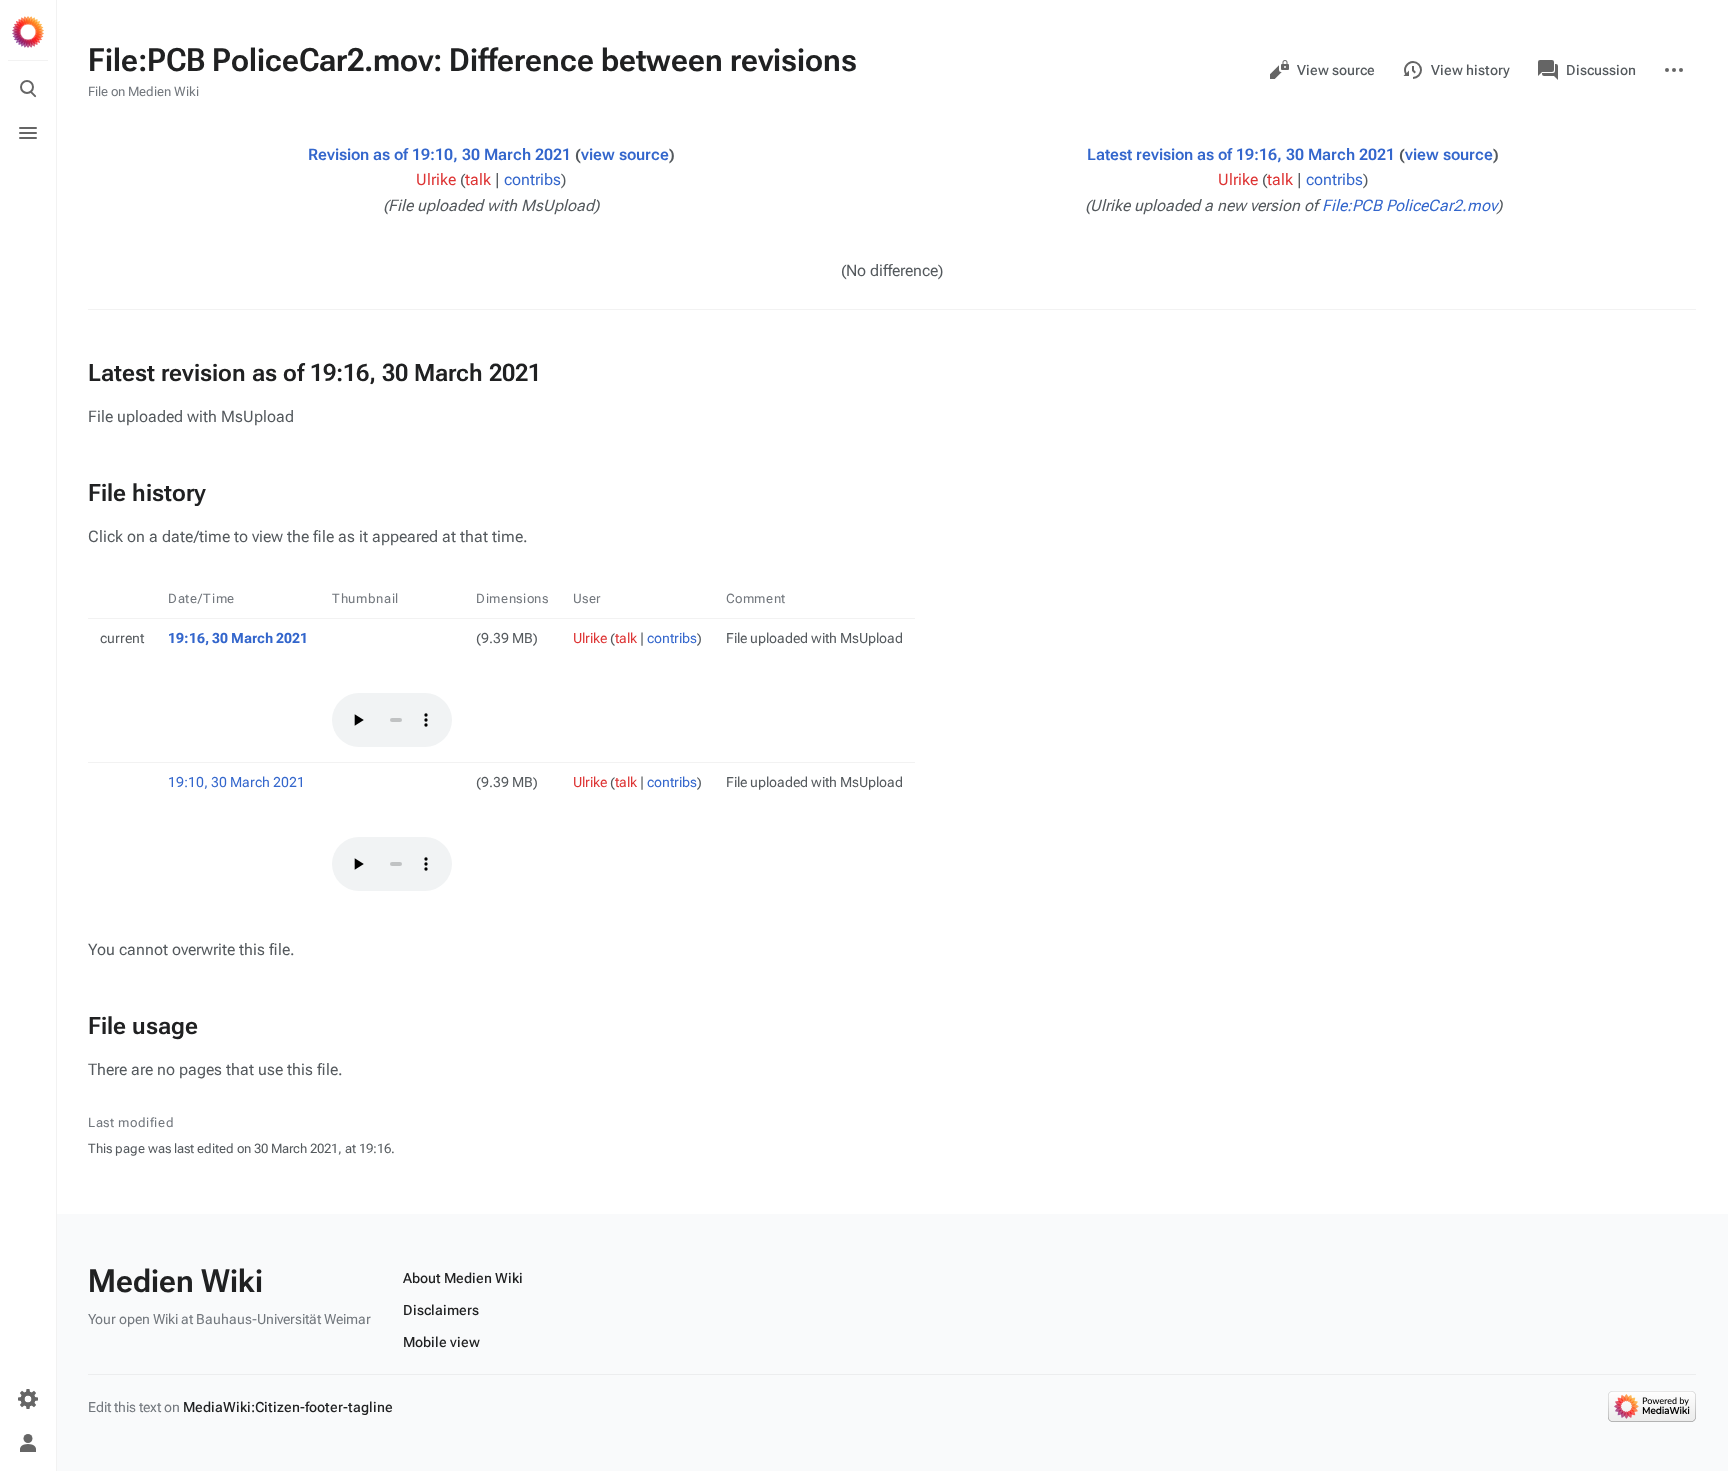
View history (1470, 70)
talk (478, 179)
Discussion (1601, 70)
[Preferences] (28, 1399)
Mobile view (441, 1342)
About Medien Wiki (463, 1278)
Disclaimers (441, 1310)
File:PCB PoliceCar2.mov (1409, 205)
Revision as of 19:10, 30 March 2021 (439, 154)
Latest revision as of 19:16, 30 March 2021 (1241, 154)
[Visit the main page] (28, 32)
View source (1336, 70)
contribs (532, 179)
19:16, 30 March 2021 (238, 638)
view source (625, 154)
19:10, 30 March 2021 (236, 782)
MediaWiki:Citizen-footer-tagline (288, 1407)
